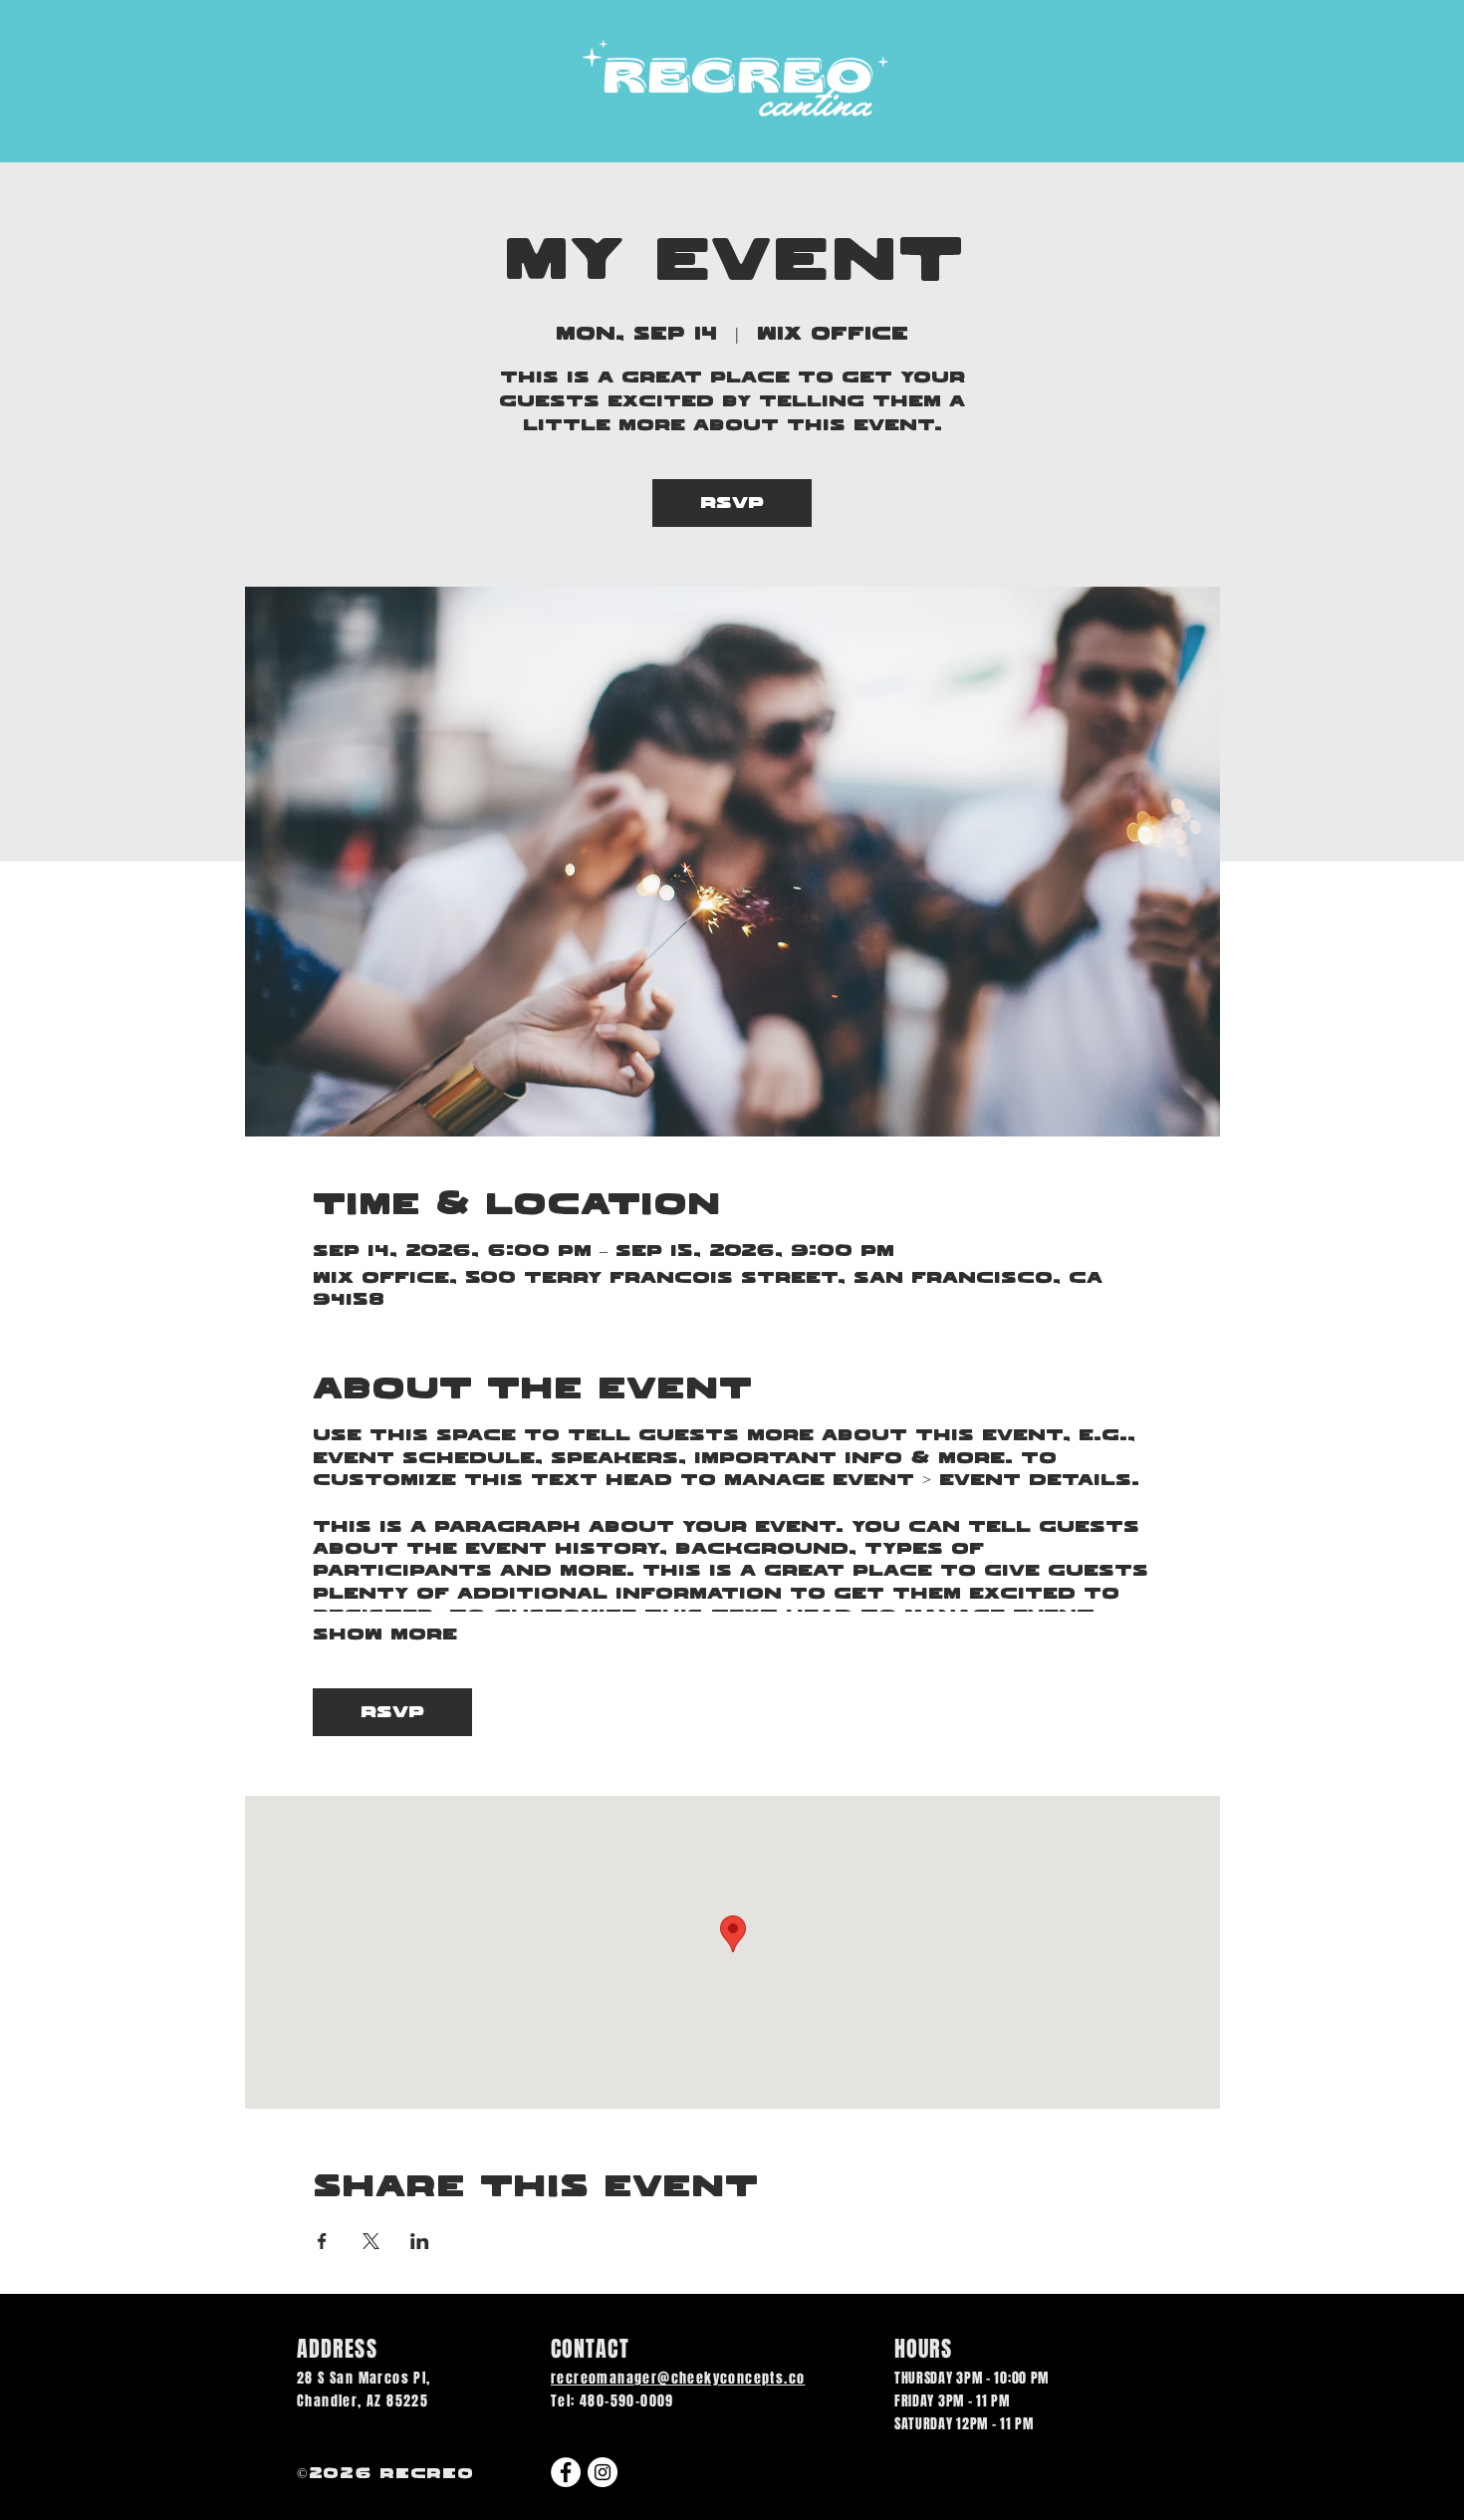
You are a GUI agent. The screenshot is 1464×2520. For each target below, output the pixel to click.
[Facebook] (566, 2472)
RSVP (732, 503)
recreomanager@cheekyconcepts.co (678, 2378)
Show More (385, 1635)
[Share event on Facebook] (322, 2241)
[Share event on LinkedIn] (420, 2241)
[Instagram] (603, 2472)
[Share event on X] (371, 2241)
